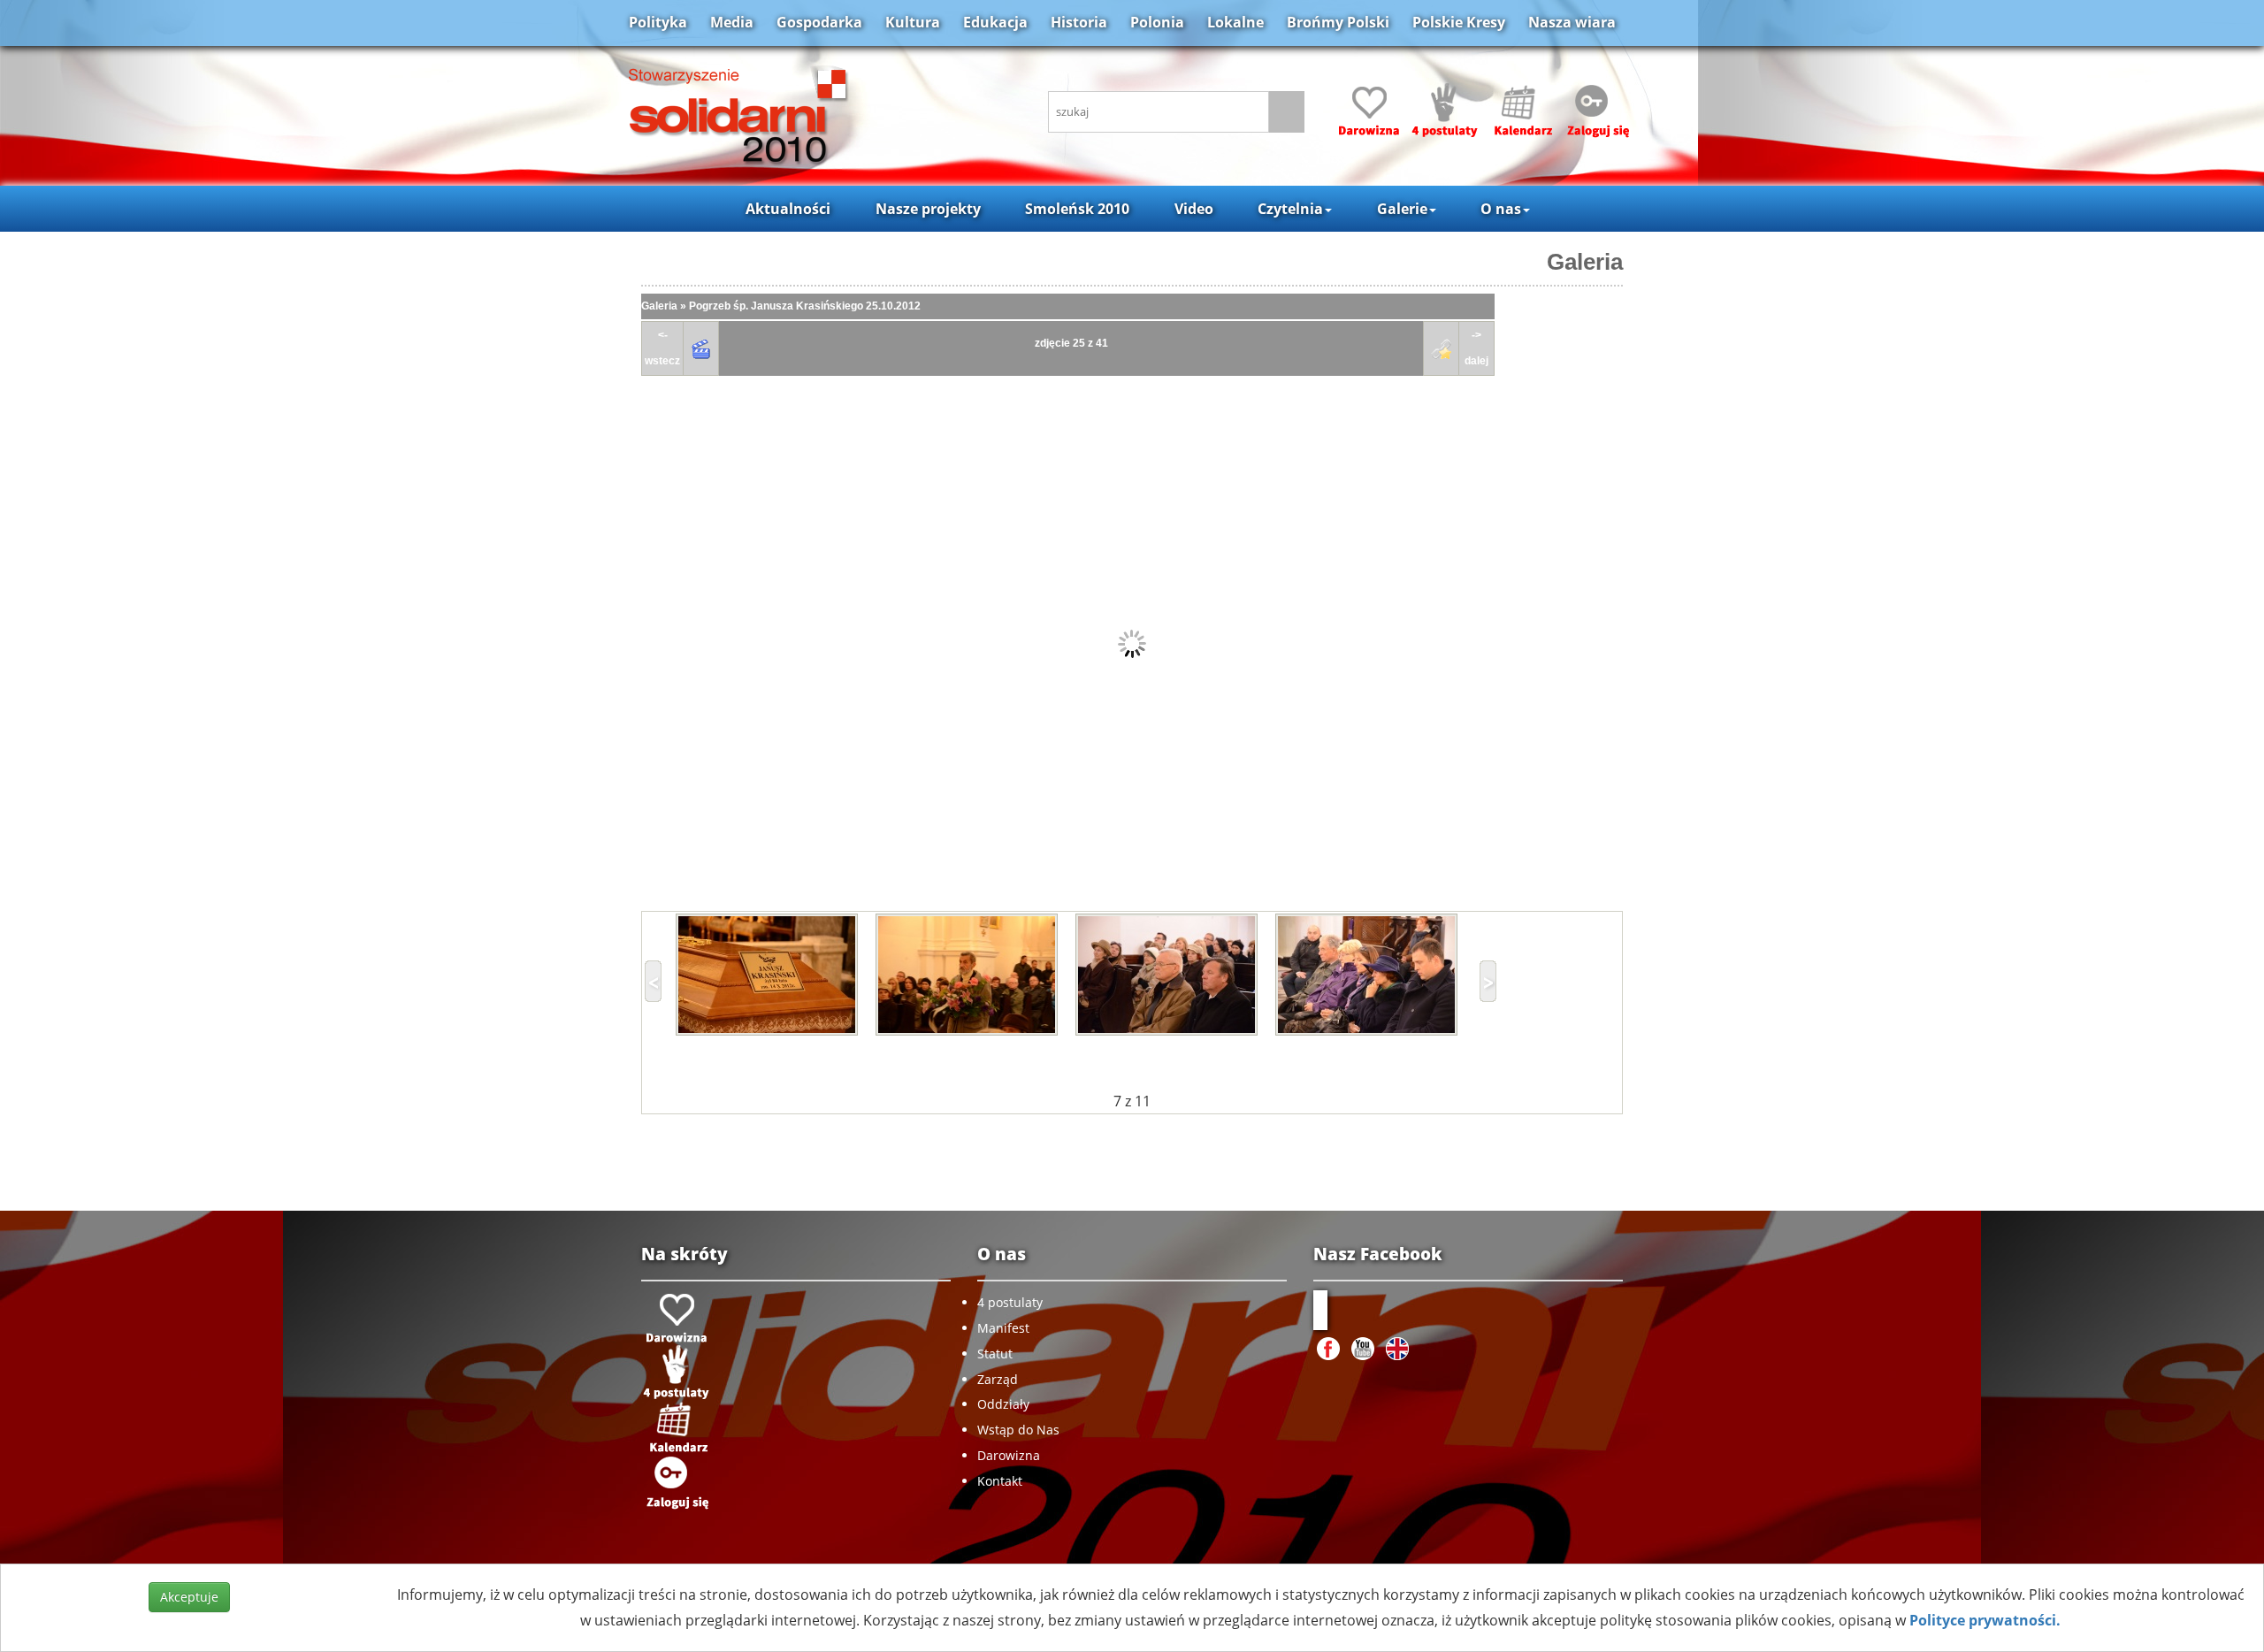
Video (1194, 209)
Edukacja (995, 22)
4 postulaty (1010, 1302)
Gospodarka (819, 22)
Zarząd (998, 1379)
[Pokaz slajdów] (701, 349)
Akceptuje (189, 1597)
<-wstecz (662, 348)
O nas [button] (1501, 209)
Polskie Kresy (1459, 22)
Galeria (1585, 262)
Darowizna (1009, 1455)
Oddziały (1003, 1404)
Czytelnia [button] (1290, 209)
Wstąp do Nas (1018, 1430)
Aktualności (788, 209)
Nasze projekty (928, 209)
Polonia (1157, 22)
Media (732, 22)
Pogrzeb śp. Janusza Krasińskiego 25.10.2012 (805, 306)
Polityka (658, 22)
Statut (995, 1354)
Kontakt (1000, 1481)
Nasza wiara (1572, 22)
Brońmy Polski (1338, 22)
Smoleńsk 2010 (1077, 209)
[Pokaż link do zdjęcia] (1442, 349)
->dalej (1476, 348)
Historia (1079, 22)
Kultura (913, 22)
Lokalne (1235, 22)
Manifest (1003, 1328)
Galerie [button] (1402, 209)
